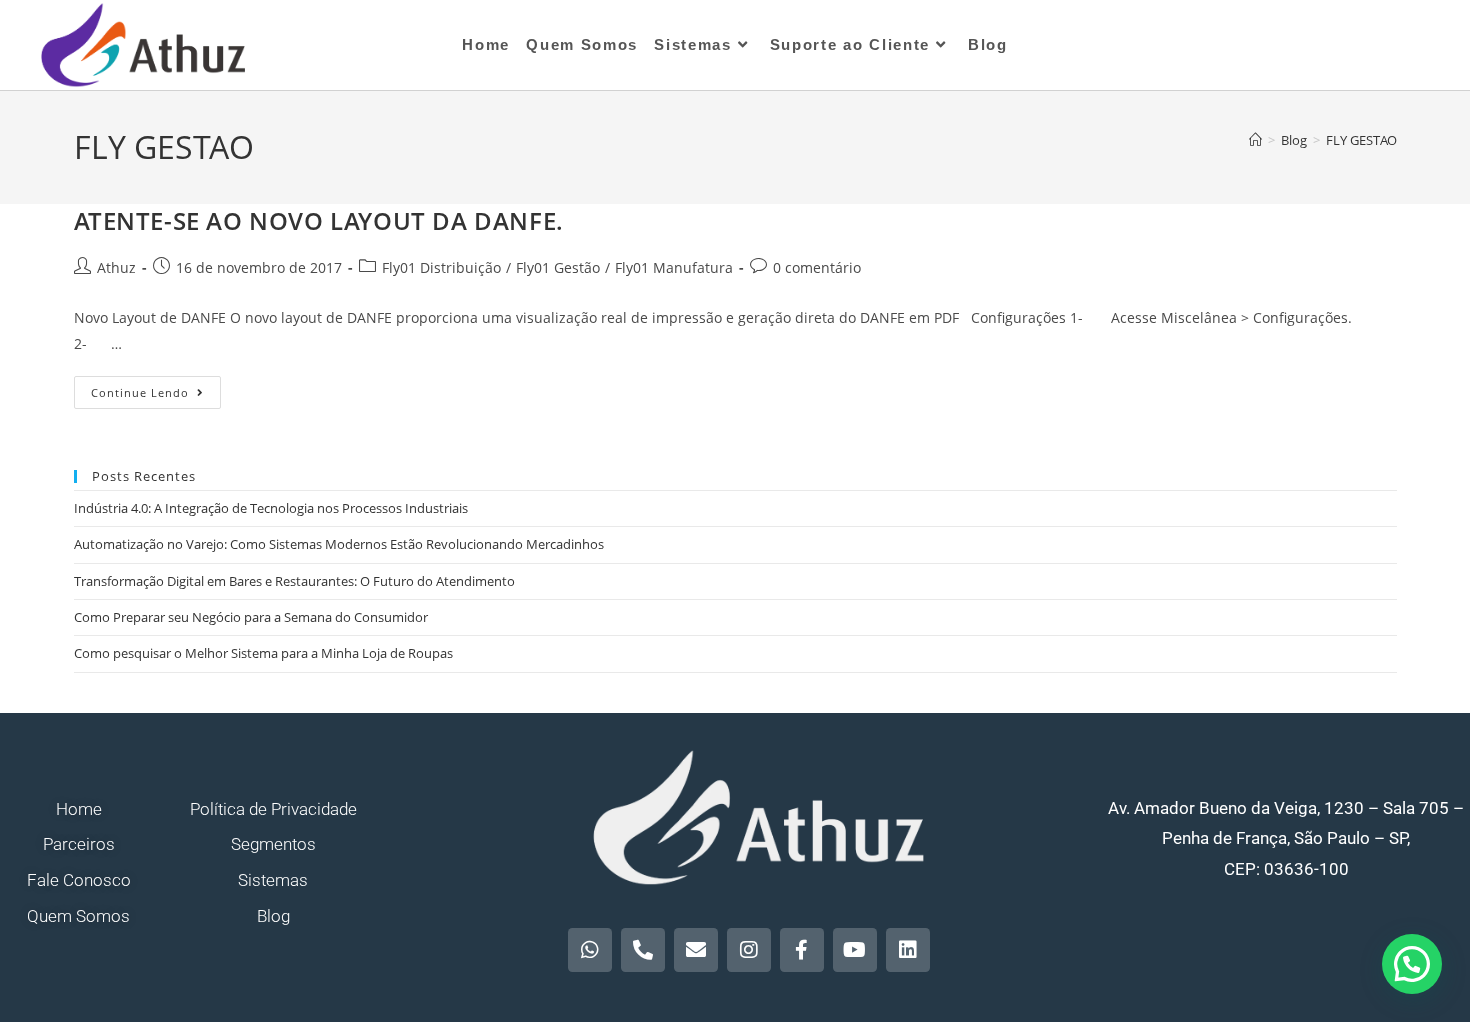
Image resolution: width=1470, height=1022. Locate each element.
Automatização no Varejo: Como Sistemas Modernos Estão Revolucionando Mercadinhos (339, 544)
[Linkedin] (908, 950)
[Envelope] (696, 950)
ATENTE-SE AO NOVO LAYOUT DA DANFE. (319, 220)
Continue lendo (156, 388)
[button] (1412, 964)
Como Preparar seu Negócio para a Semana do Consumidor (251, 617)
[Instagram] (749, 950)
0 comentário (817, 267)
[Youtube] (855, 950)
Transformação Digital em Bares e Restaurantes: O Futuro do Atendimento (294, 581)
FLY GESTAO (1361, 140)
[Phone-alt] (643, 950)
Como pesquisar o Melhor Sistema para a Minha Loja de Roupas (263, 653)
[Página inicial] (1255, 140)
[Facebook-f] (802, 950)
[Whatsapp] (590, 950)
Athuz (116, 267)
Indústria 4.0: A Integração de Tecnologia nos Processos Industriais (271, 508)
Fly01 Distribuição (441, 267)
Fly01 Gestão (558, 267)
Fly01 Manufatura (674, 267)
